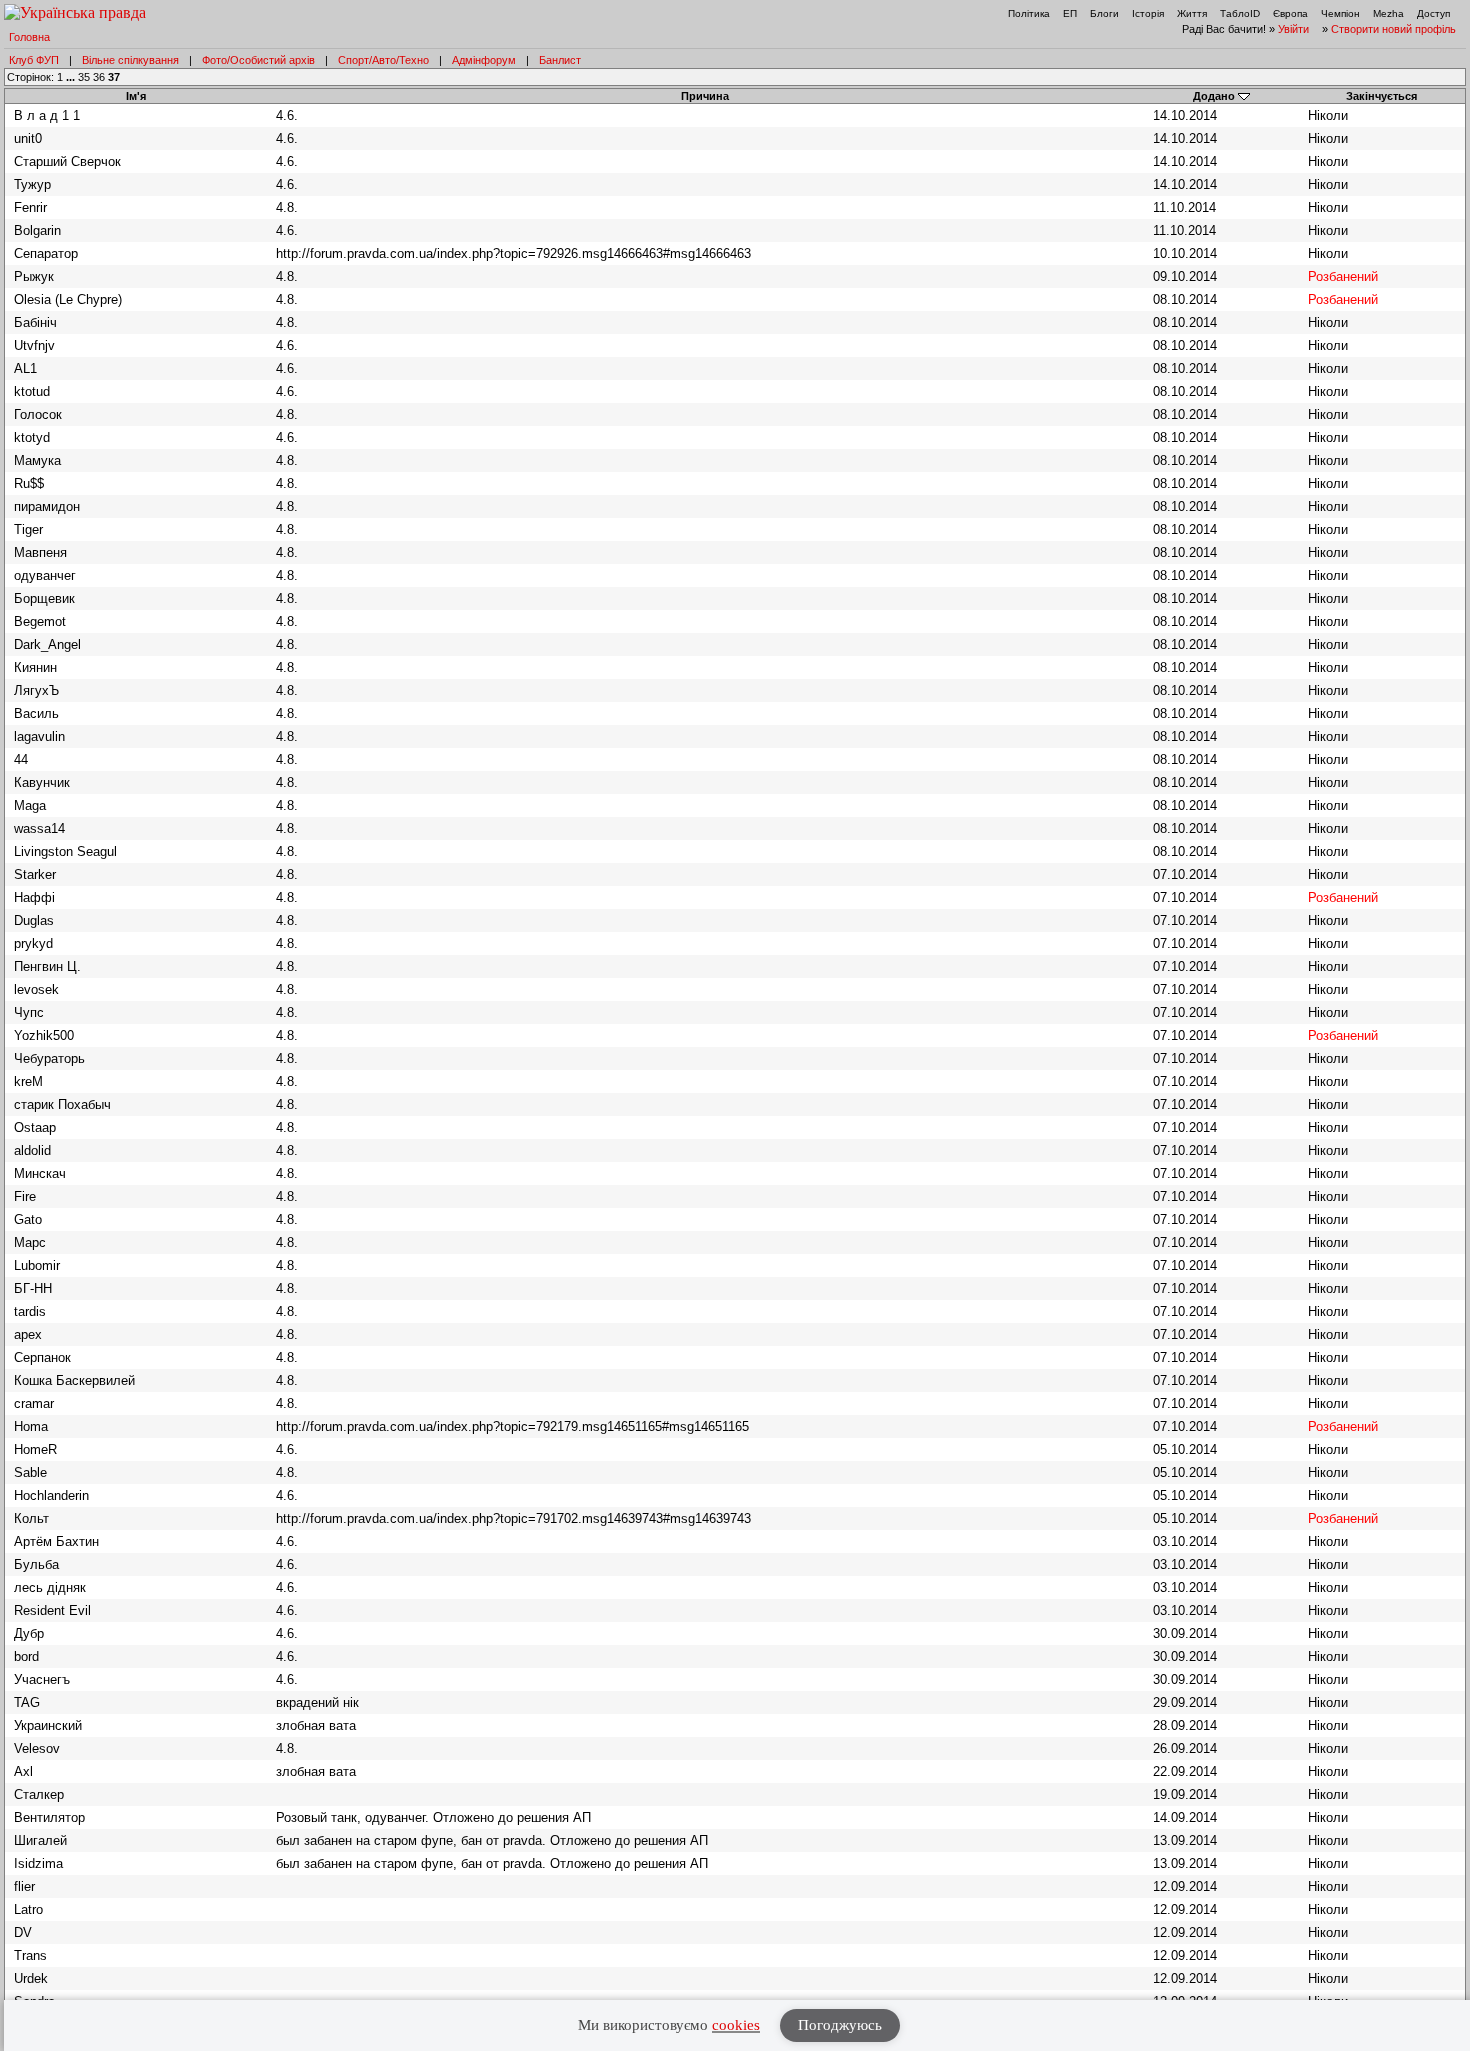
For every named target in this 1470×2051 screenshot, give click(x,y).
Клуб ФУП (34, 60)
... (72, 77)
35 (84, 77)
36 (99, 77)
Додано (1214, 96)
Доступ (1433, 13)
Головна (29, 37)
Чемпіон (1340, 13)
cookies (736, 2025)
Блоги (1104, 13)
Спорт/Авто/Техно (383, 60)
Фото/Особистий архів (258, 60)
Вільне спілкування (130, 60)
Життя (1192, 13)
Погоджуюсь (840, 2025)
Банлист (560, 60)
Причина (705, 96)
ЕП (1070, 13)
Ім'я (136, 96)
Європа (1290, 13)
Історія (1148, 13)
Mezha (1388, 13)
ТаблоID (1240, 13)
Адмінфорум (484, 60)
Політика (1029, 13)
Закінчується (1381, 96)
